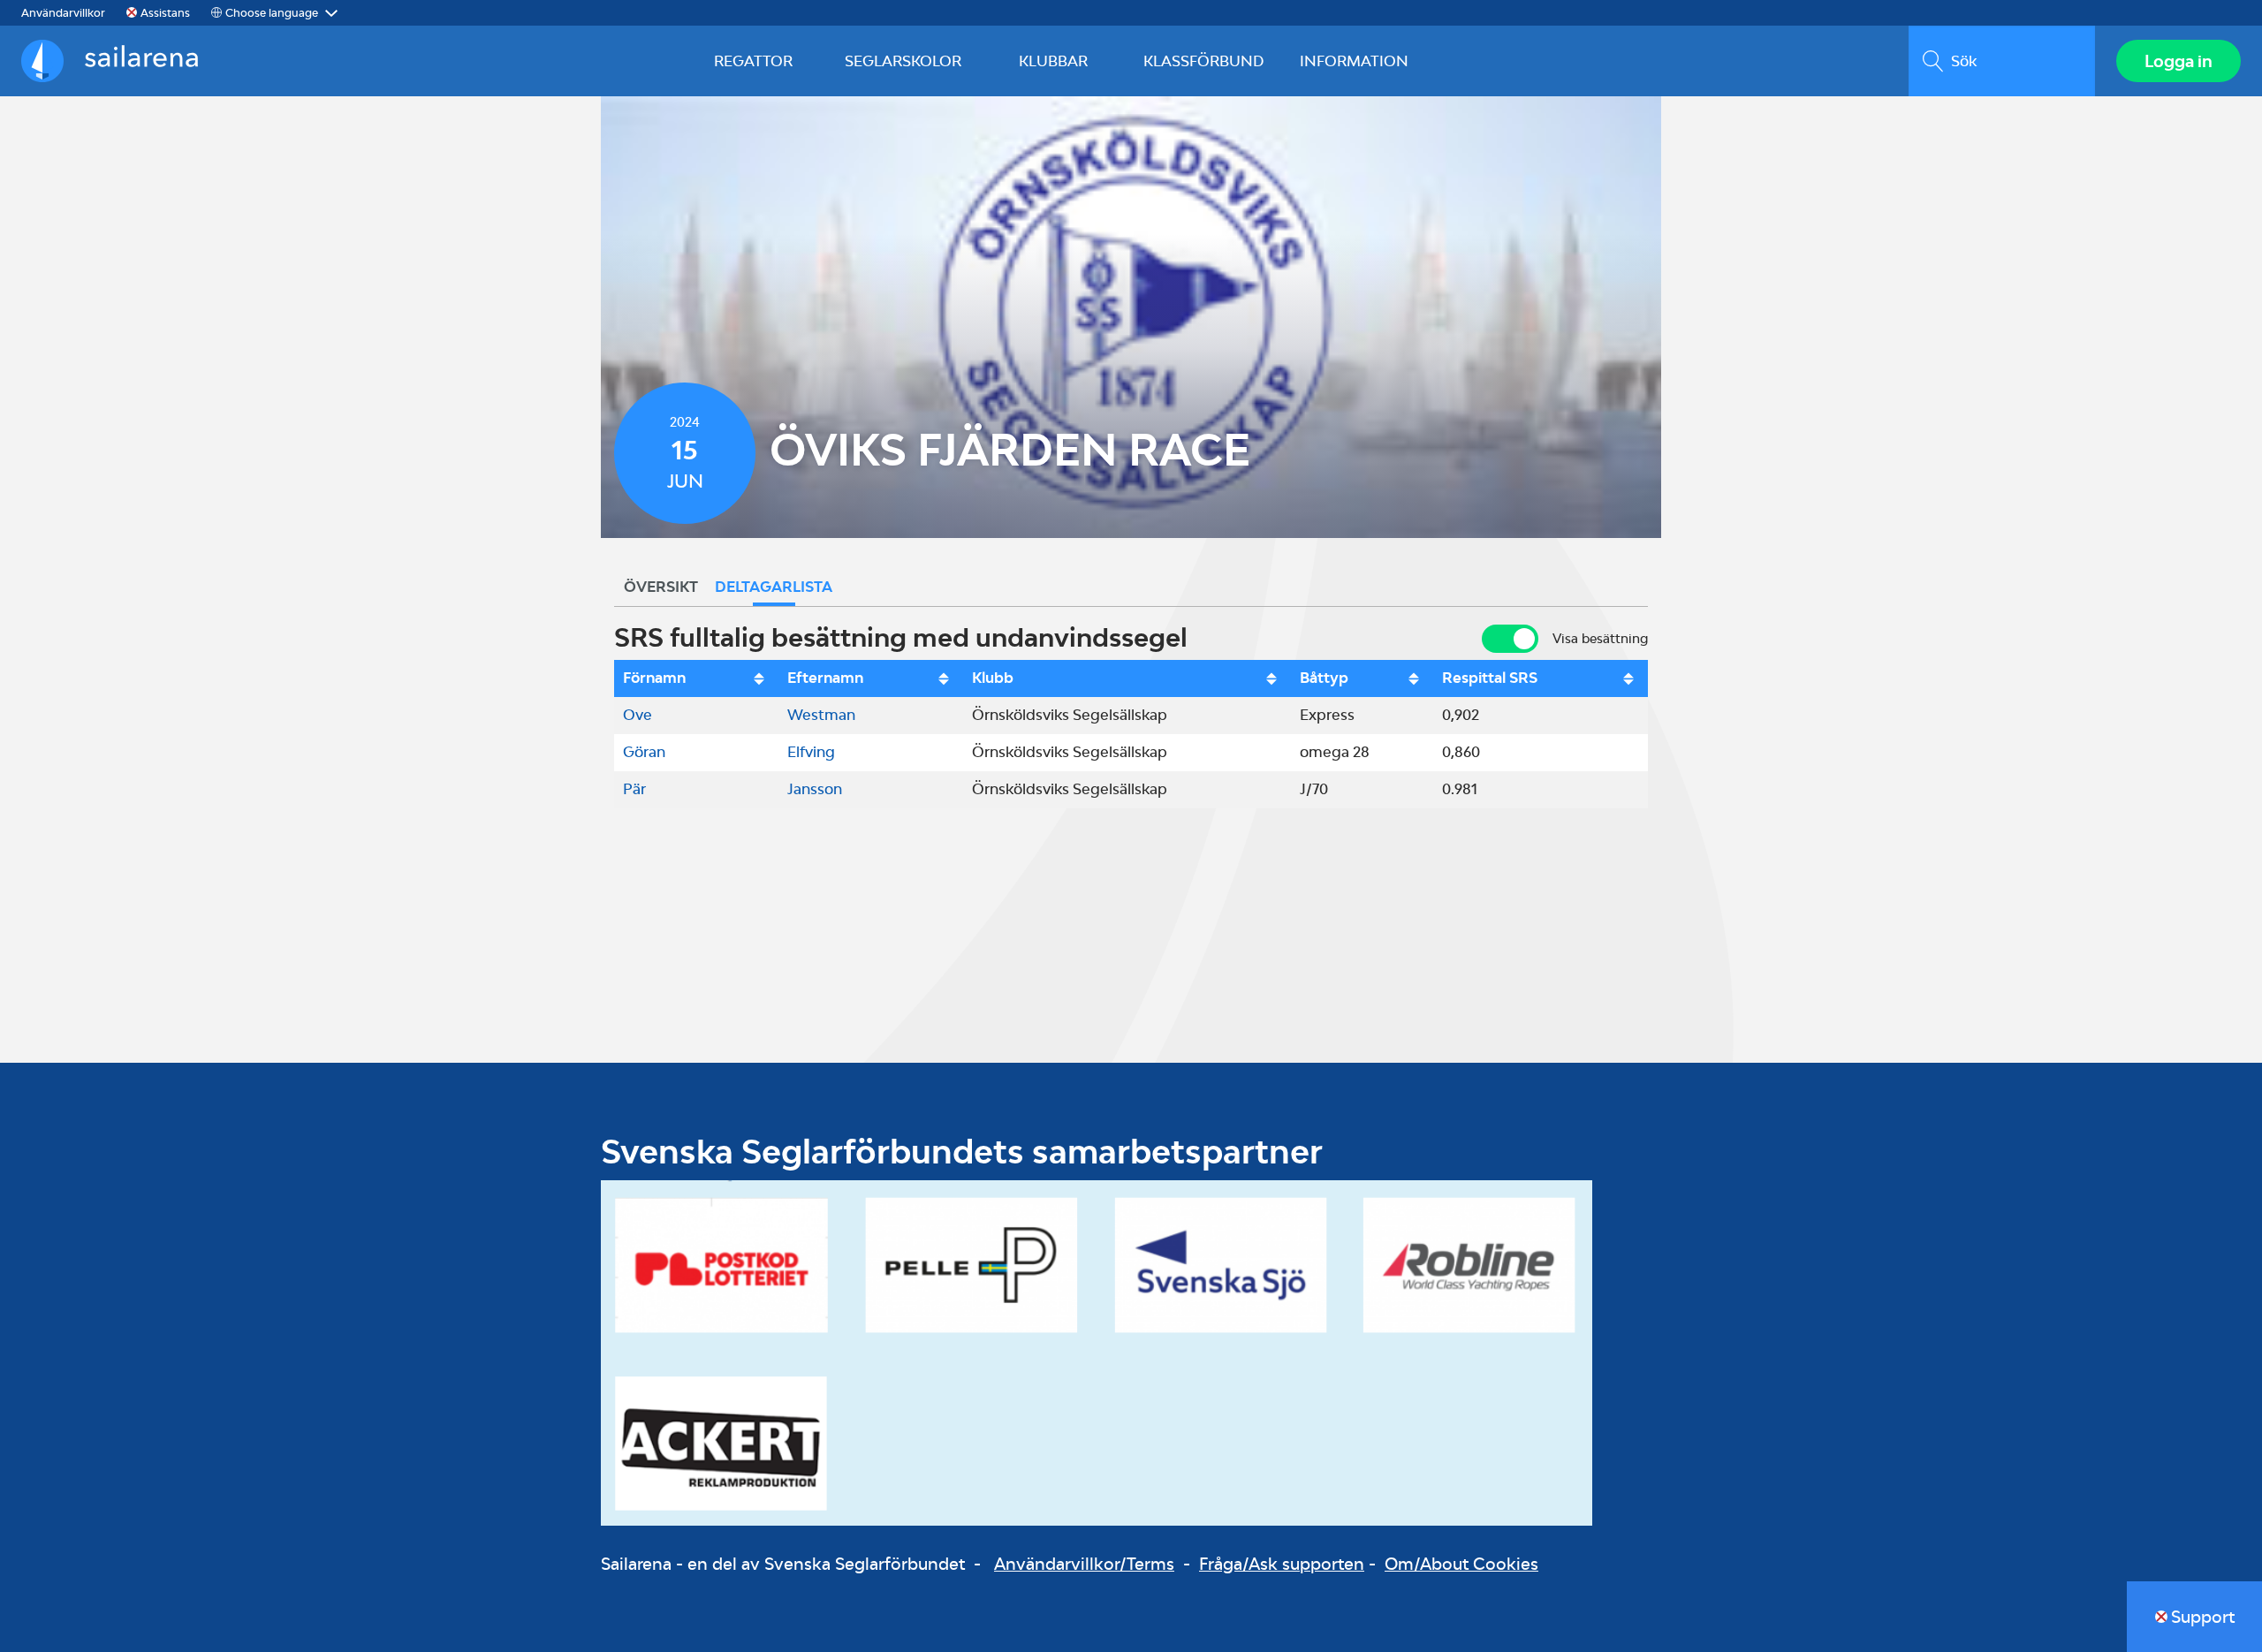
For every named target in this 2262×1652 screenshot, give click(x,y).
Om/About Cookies (1461, 1564)
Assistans (165, 13)
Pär (634, 789)
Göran (644, 752)
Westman (821, 715)
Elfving (811, 752)
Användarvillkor (63, 13)
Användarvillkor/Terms (1084, 1564)
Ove (638, 715)
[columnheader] (696, 678)
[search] (2002, 61)
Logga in (2179, 61)
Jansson (815, 789)
